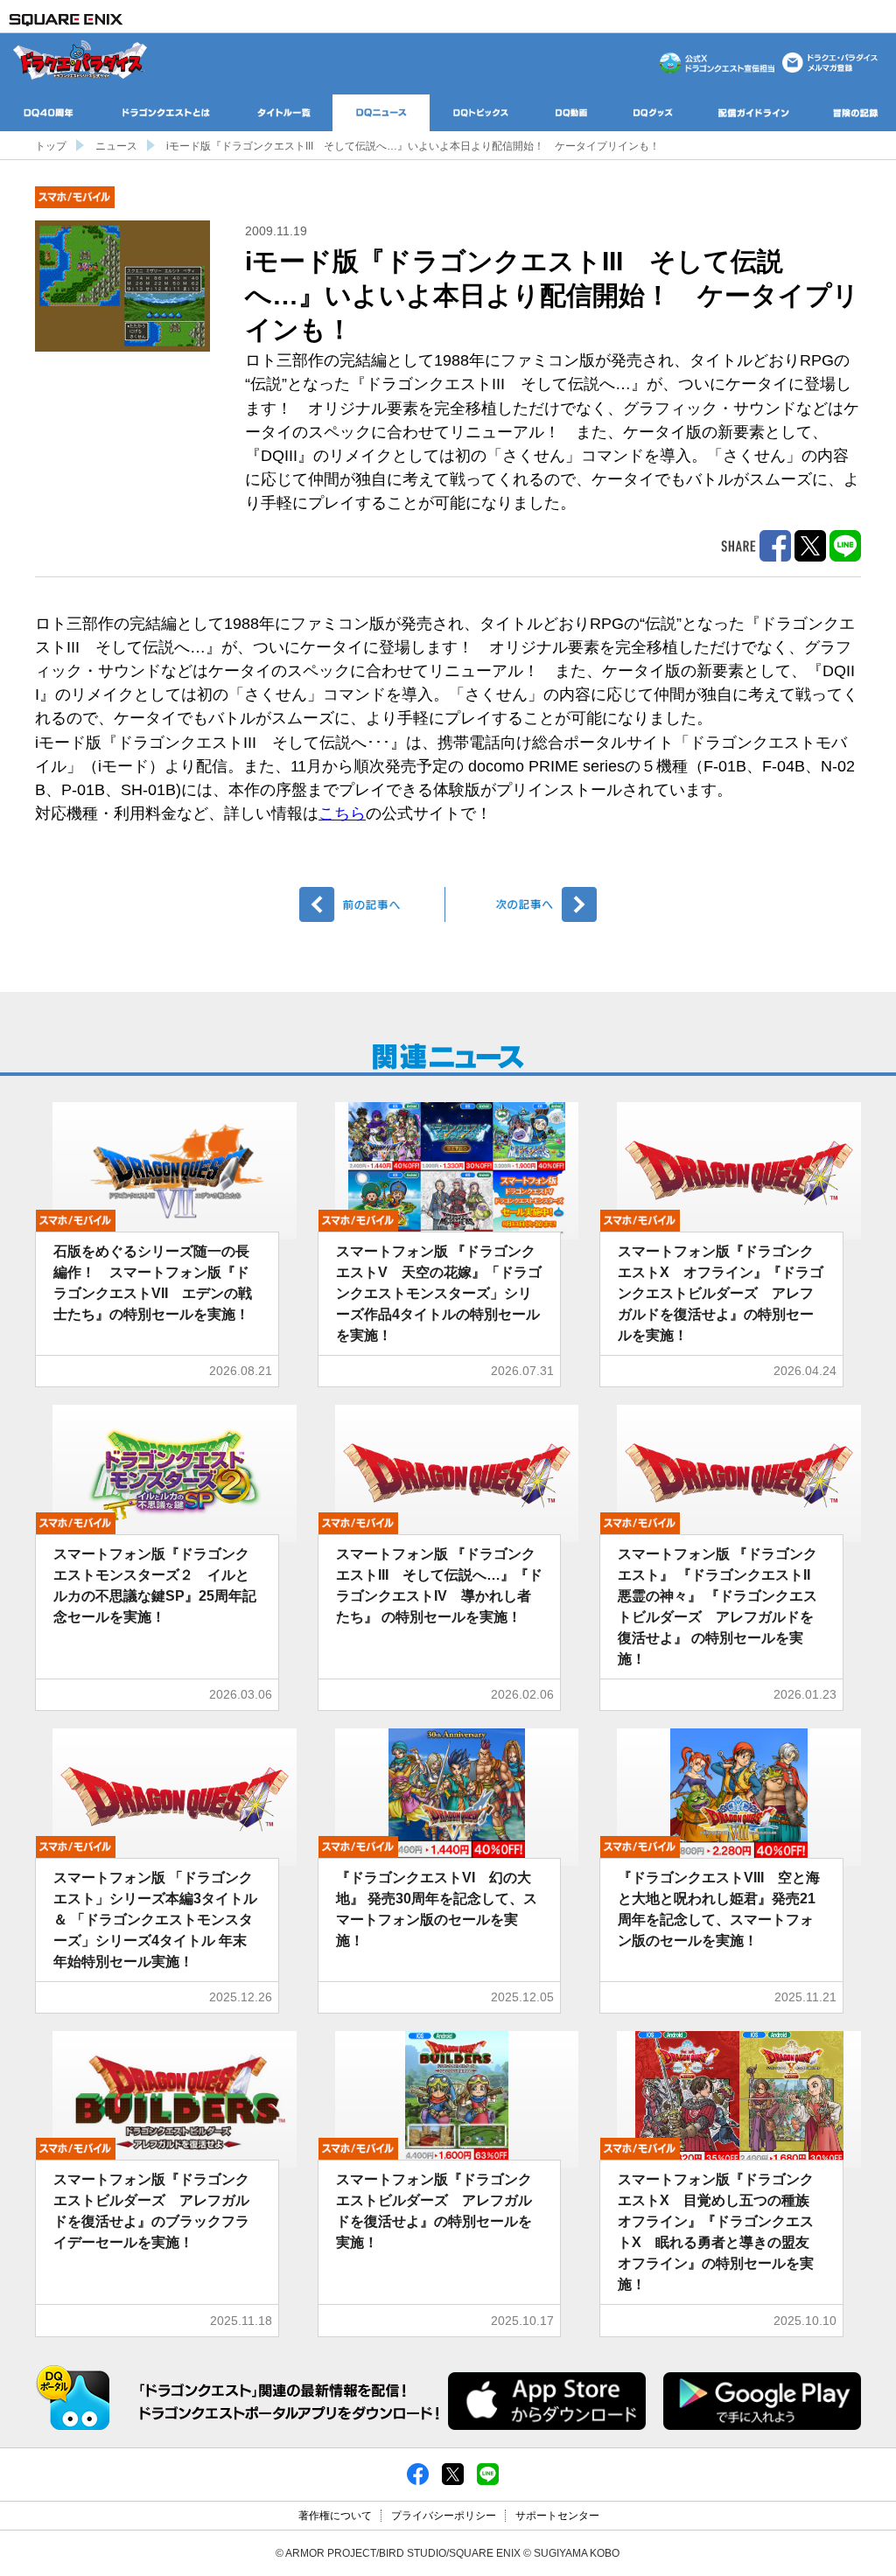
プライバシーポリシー (444, 2516)
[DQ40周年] (49, 113)
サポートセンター (557, 2516)
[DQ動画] (572, 113)
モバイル (75, 197)
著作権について (335, 2516)
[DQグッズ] (653, 113)
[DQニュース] (381, 113)
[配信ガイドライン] (754, 113)
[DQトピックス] (480, 113)
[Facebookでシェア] (418, 2474)
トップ (51, 146)
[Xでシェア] (453, 2474)
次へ (524, 904)
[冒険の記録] (855, 113)
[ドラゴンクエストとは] (166, 113)
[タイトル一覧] (284, 113)
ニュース (116, 146)
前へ (372, 904)
